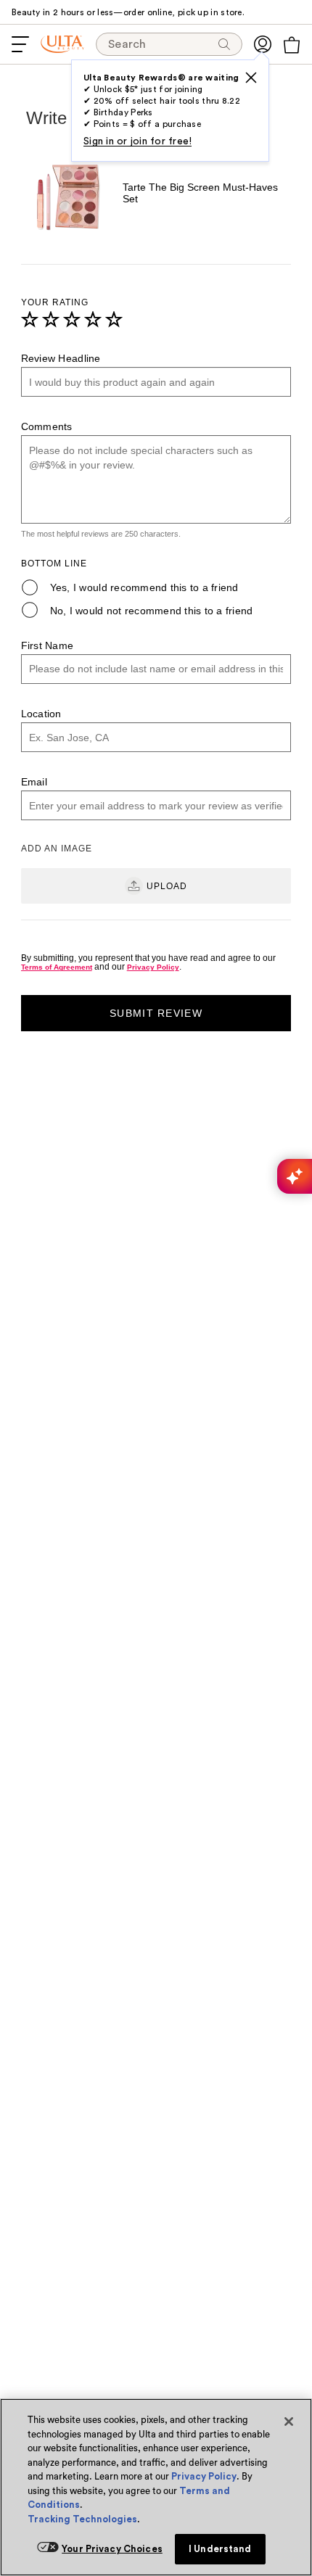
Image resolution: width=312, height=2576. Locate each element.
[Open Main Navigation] (20, 44)
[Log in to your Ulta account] (263, 44)
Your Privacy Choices (112, 2549)
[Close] (289, 2422)
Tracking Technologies (82, 2519)
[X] (251, 78)
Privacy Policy (204, 2476)
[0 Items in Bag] (292, 45)
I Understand (220, 2549)
